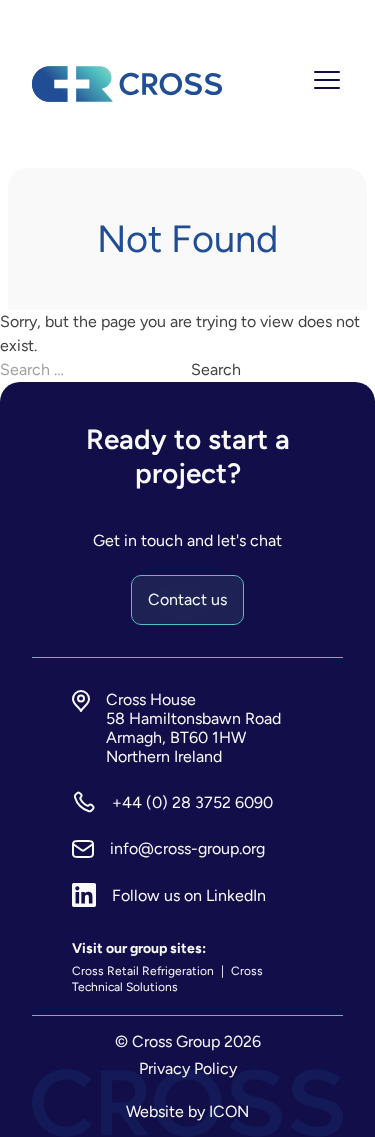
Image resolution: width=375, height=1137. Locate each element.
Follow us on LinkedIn (189, 895)
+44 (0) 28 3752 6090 (192, 802)
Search (216, 369)
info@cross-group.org (187, 848)
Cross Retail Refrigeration (144, 971)
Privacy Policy (188, 1068)
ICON (229, 1111)
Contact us (187, 599)
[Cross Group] (127, 84)
